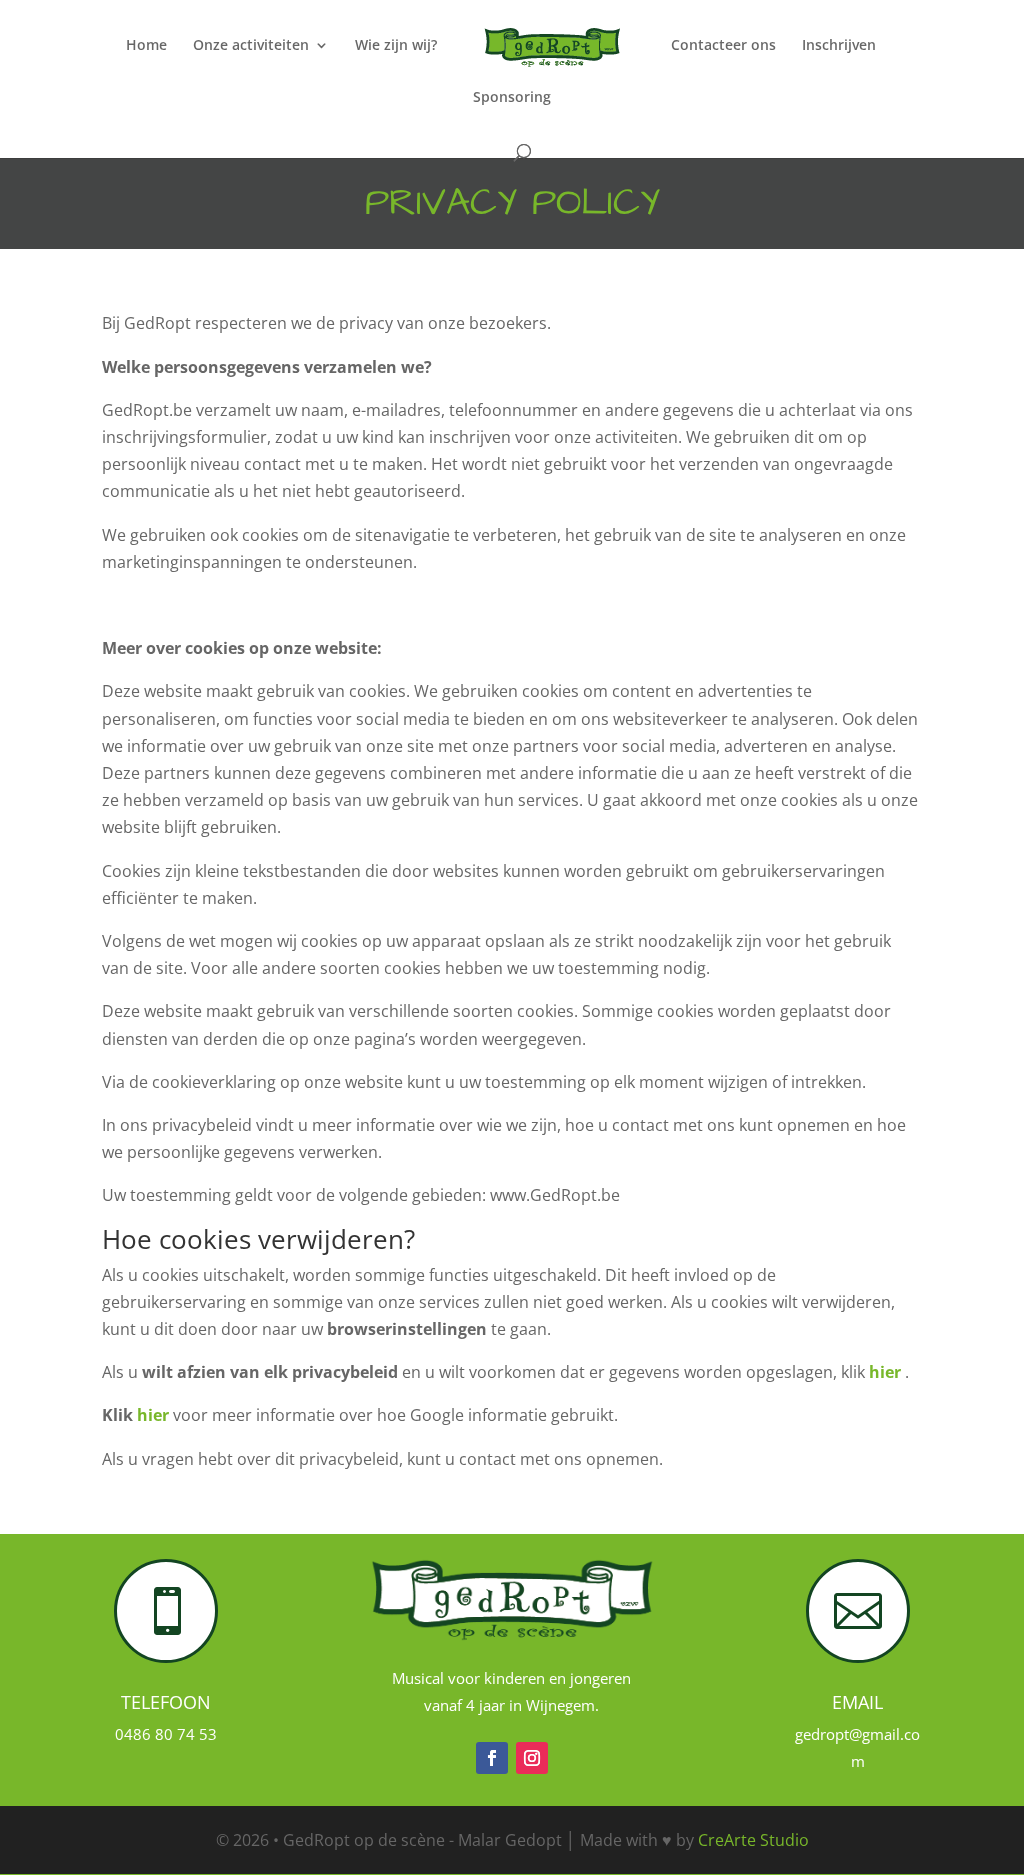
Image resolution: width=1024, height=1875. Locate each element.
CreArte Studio (753, 1840)
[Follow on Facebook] (492, 1758)
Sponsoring (512, 98)
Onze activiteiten (251, 46)
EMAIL (857, 1702)
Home (146, 46)
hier (887, 1372)
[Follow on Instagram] (532, 1758)
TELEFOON (166, 1702)
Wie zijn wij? (396, 46)
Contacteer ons (723, 46)
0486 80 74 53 (166, 1734)
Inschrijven (839, 46)
